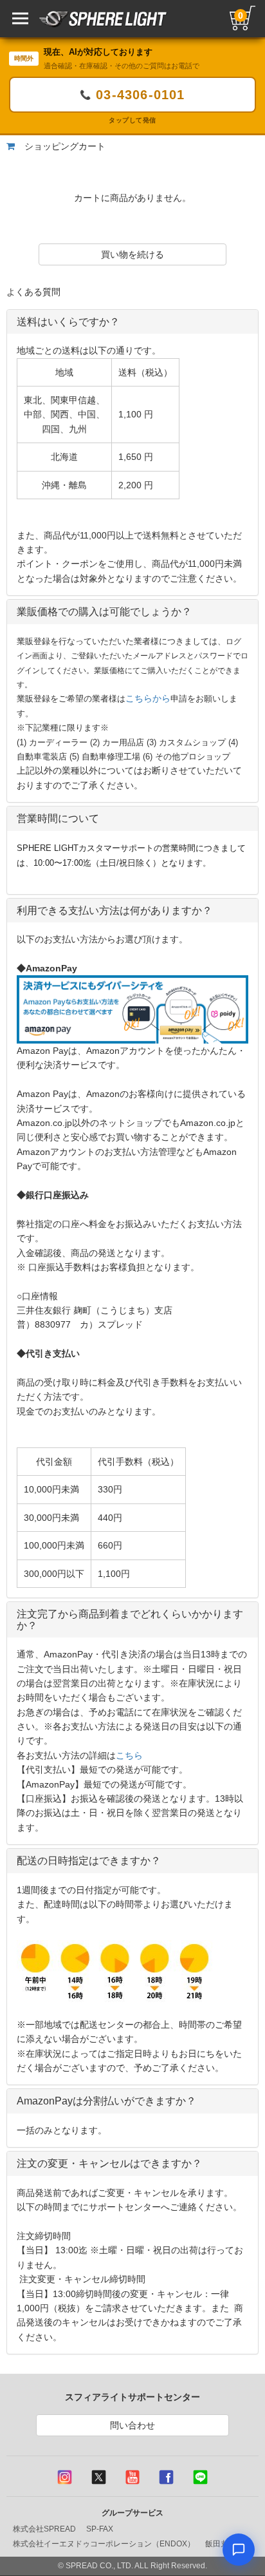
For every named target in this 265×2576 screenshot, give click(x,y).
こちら (129, 1755)
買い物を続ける (132, 254)
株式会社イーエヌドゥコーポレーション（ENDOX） (104, 2544)
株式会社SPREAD (44, 2529)
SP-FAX (100, 2529)
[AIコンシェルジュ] (239, 2550)
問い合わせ (132, 2425)
